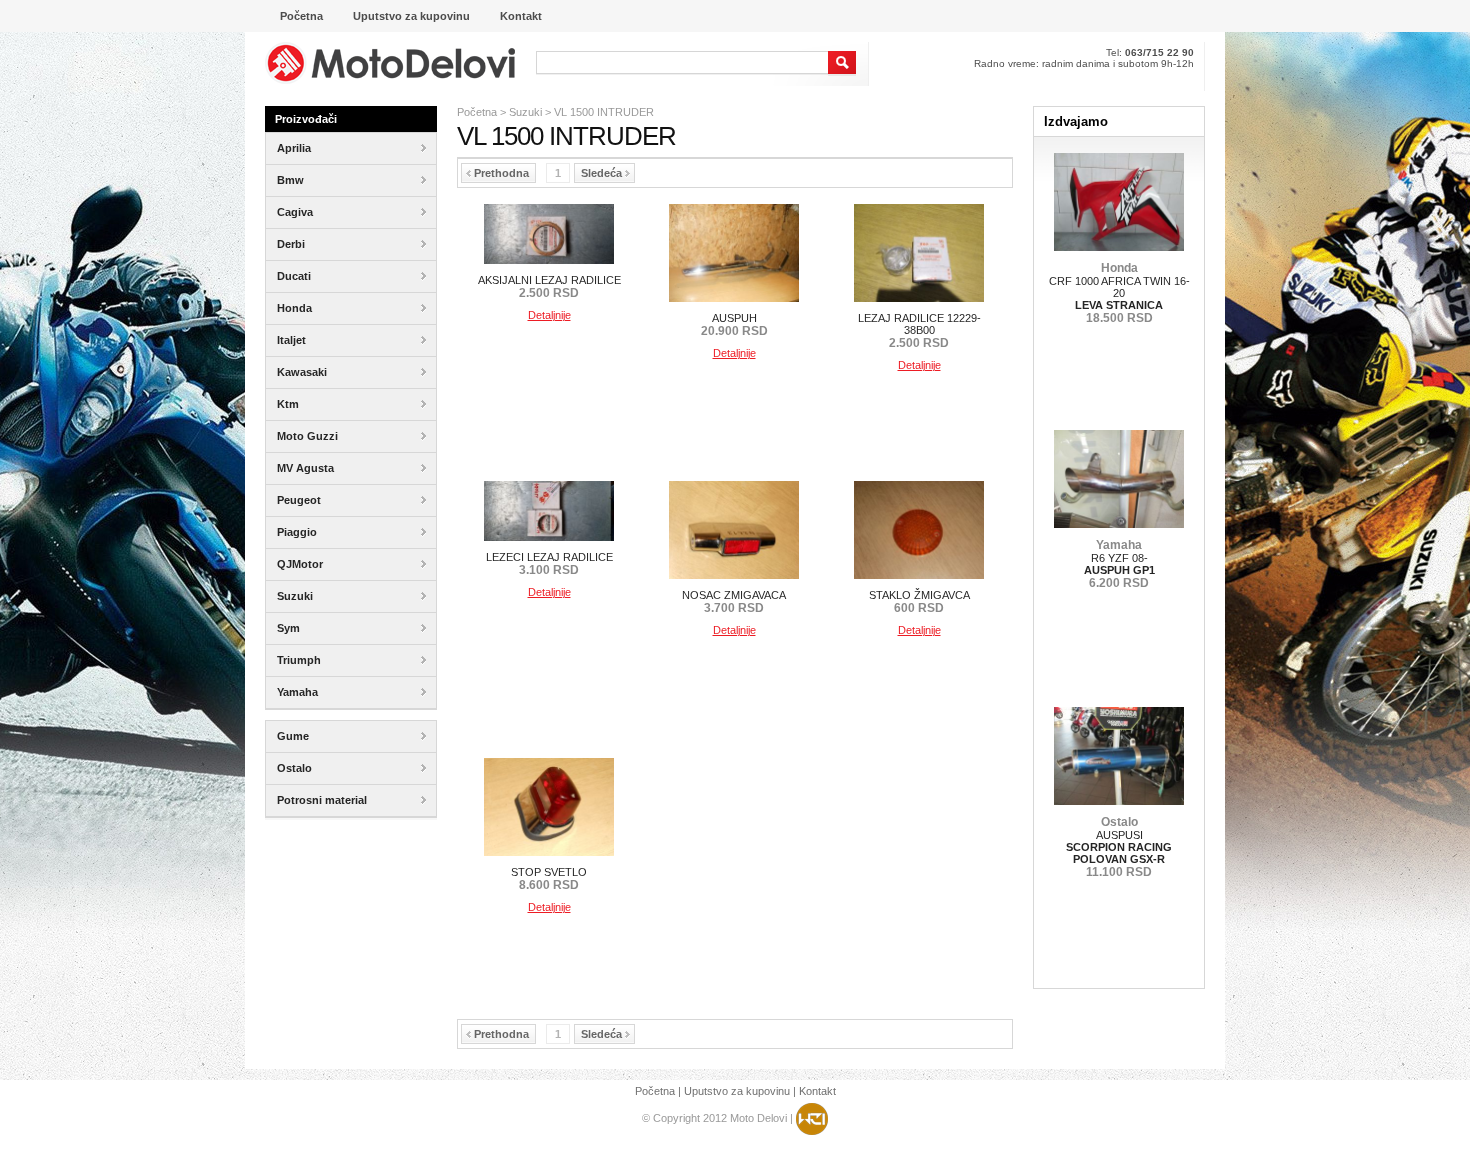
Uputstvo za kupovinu (737, 1091)
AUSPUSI (1119, 847)
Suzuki (525, 112)
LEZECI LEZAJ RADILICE (549, 563)
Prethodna (501, 173)
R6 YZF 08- (1119, 564)
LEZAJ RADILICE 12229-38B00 (919, 330)
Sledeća (601, 173)
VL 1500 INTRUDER (604, 112)
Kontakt (817, 1091)
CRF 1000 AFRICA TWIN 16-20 (1119, 293)
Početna (477, 112)
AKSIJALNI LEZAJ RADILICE (549, 286)
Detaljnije (549, 315)
